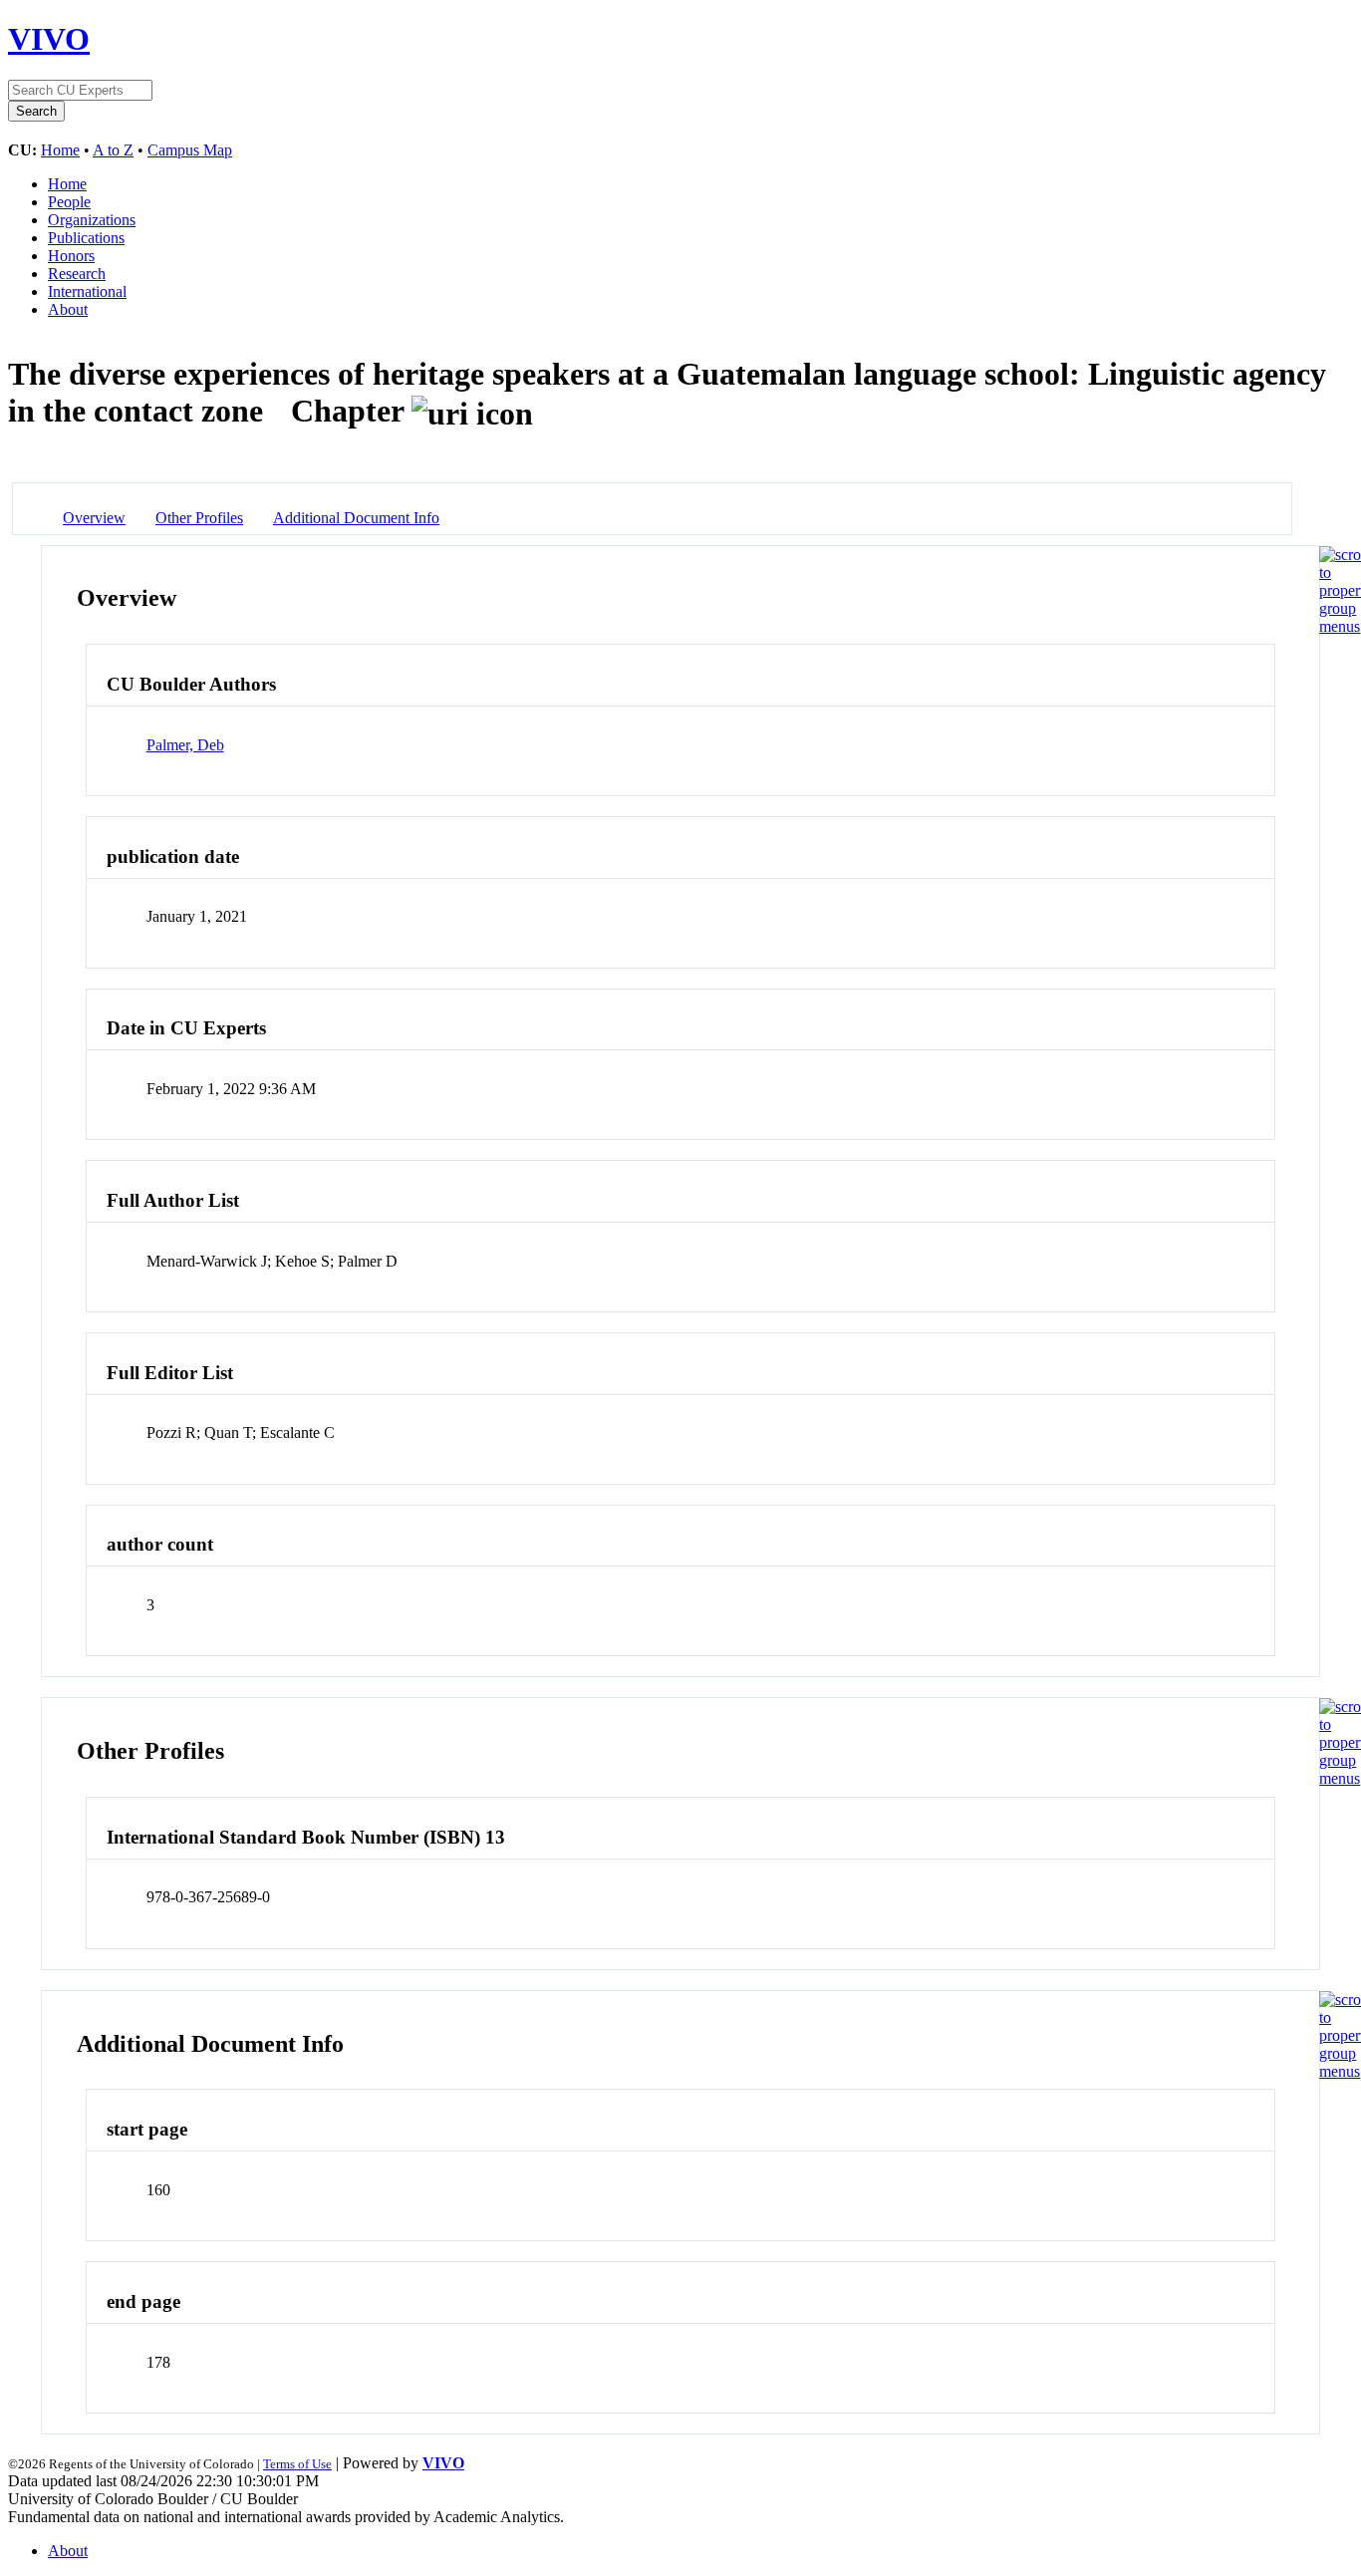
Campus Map (190, 150)
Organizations (92, 220)
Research (77, 274)
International (87, 291)
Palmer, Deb (185, 745)
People (69, 202)
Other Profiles (199, 518)
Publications (86, 238)
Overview (94, 518)
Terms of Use (297, 2464)
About (68, 309)
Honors (71, 256)
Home (60, 150)
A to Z (113, 150)
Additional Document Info (356, 518)
